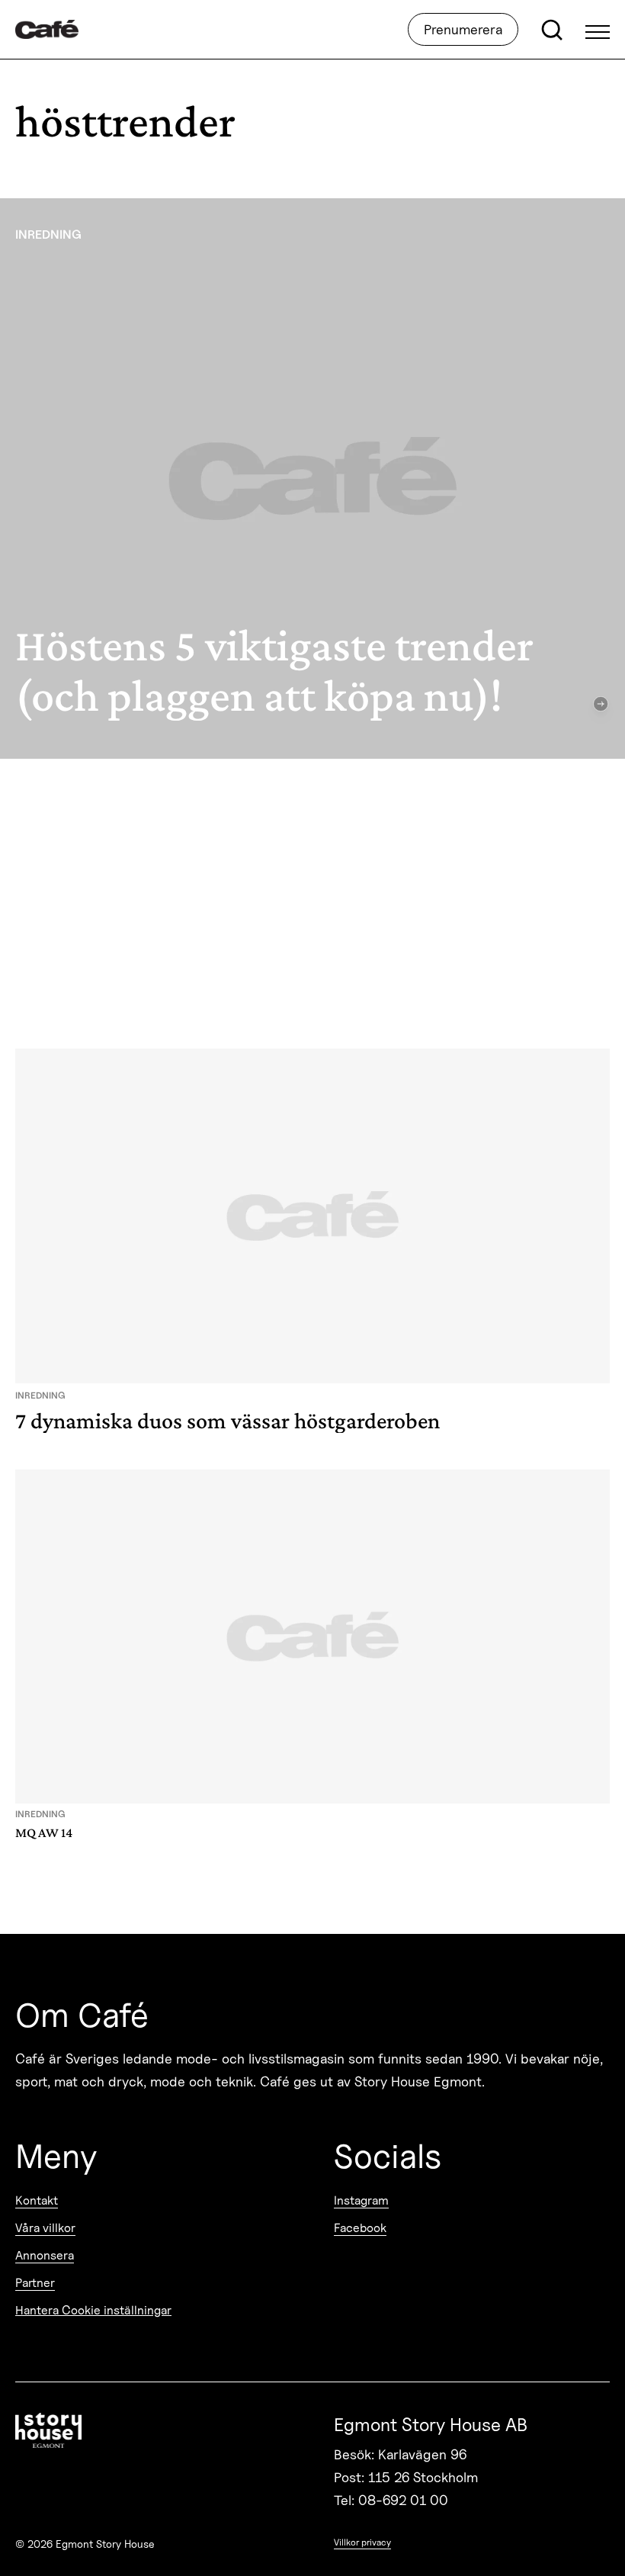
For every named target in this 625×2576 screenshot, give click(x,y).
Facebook (360, 2228)
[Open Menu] (598, 30)
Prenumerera (463, 29)
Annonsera (45, 2255)
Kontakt (37, 2200)
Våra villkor (45, 2228)
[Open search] (552, 30)
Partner (35, 2283)
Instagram (361, 2200)
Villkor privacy (362, 2542)
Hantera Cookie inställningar (93, 2310)
